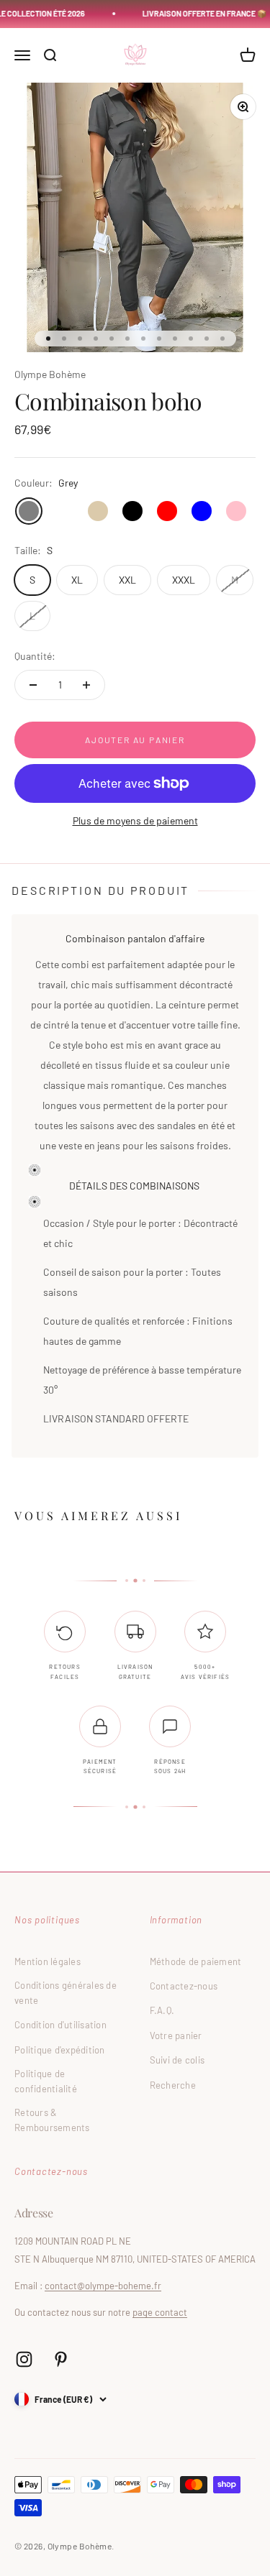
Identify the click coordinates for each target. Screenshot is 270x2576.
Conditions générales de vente (66, 1993)
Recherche (173, 2085)
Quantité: (35, 656)
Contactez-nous (184, 1986)
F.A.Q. (162, 2010)
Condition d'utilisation (60, 2025)
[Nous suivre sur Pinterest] (61, 2359)
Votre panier (176, 2035)
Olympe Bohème (50, 374)
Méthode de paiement (196, 1961)
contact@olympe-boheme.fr (103, 2286)
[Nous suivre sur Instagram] (24, 2359)
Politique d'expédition (60, 2050)
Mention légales (48, 1961)
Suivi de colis (177, 2060)
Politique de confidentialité (46, 2081)
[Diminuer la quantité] (33, 685)
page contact (160, 2312)
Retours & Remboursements (52, 2120)
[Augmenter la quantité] (86, 685)
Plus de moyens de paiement (135, 820)
